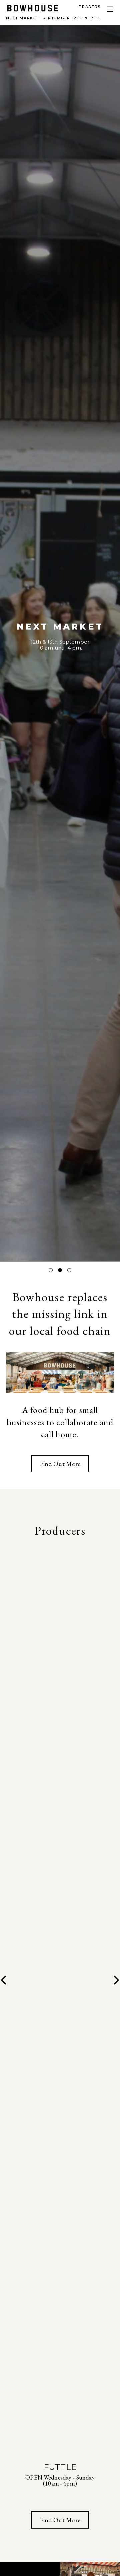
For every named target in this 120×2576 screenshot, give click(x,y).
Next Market (53, 18)
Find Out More (60, 1464)
